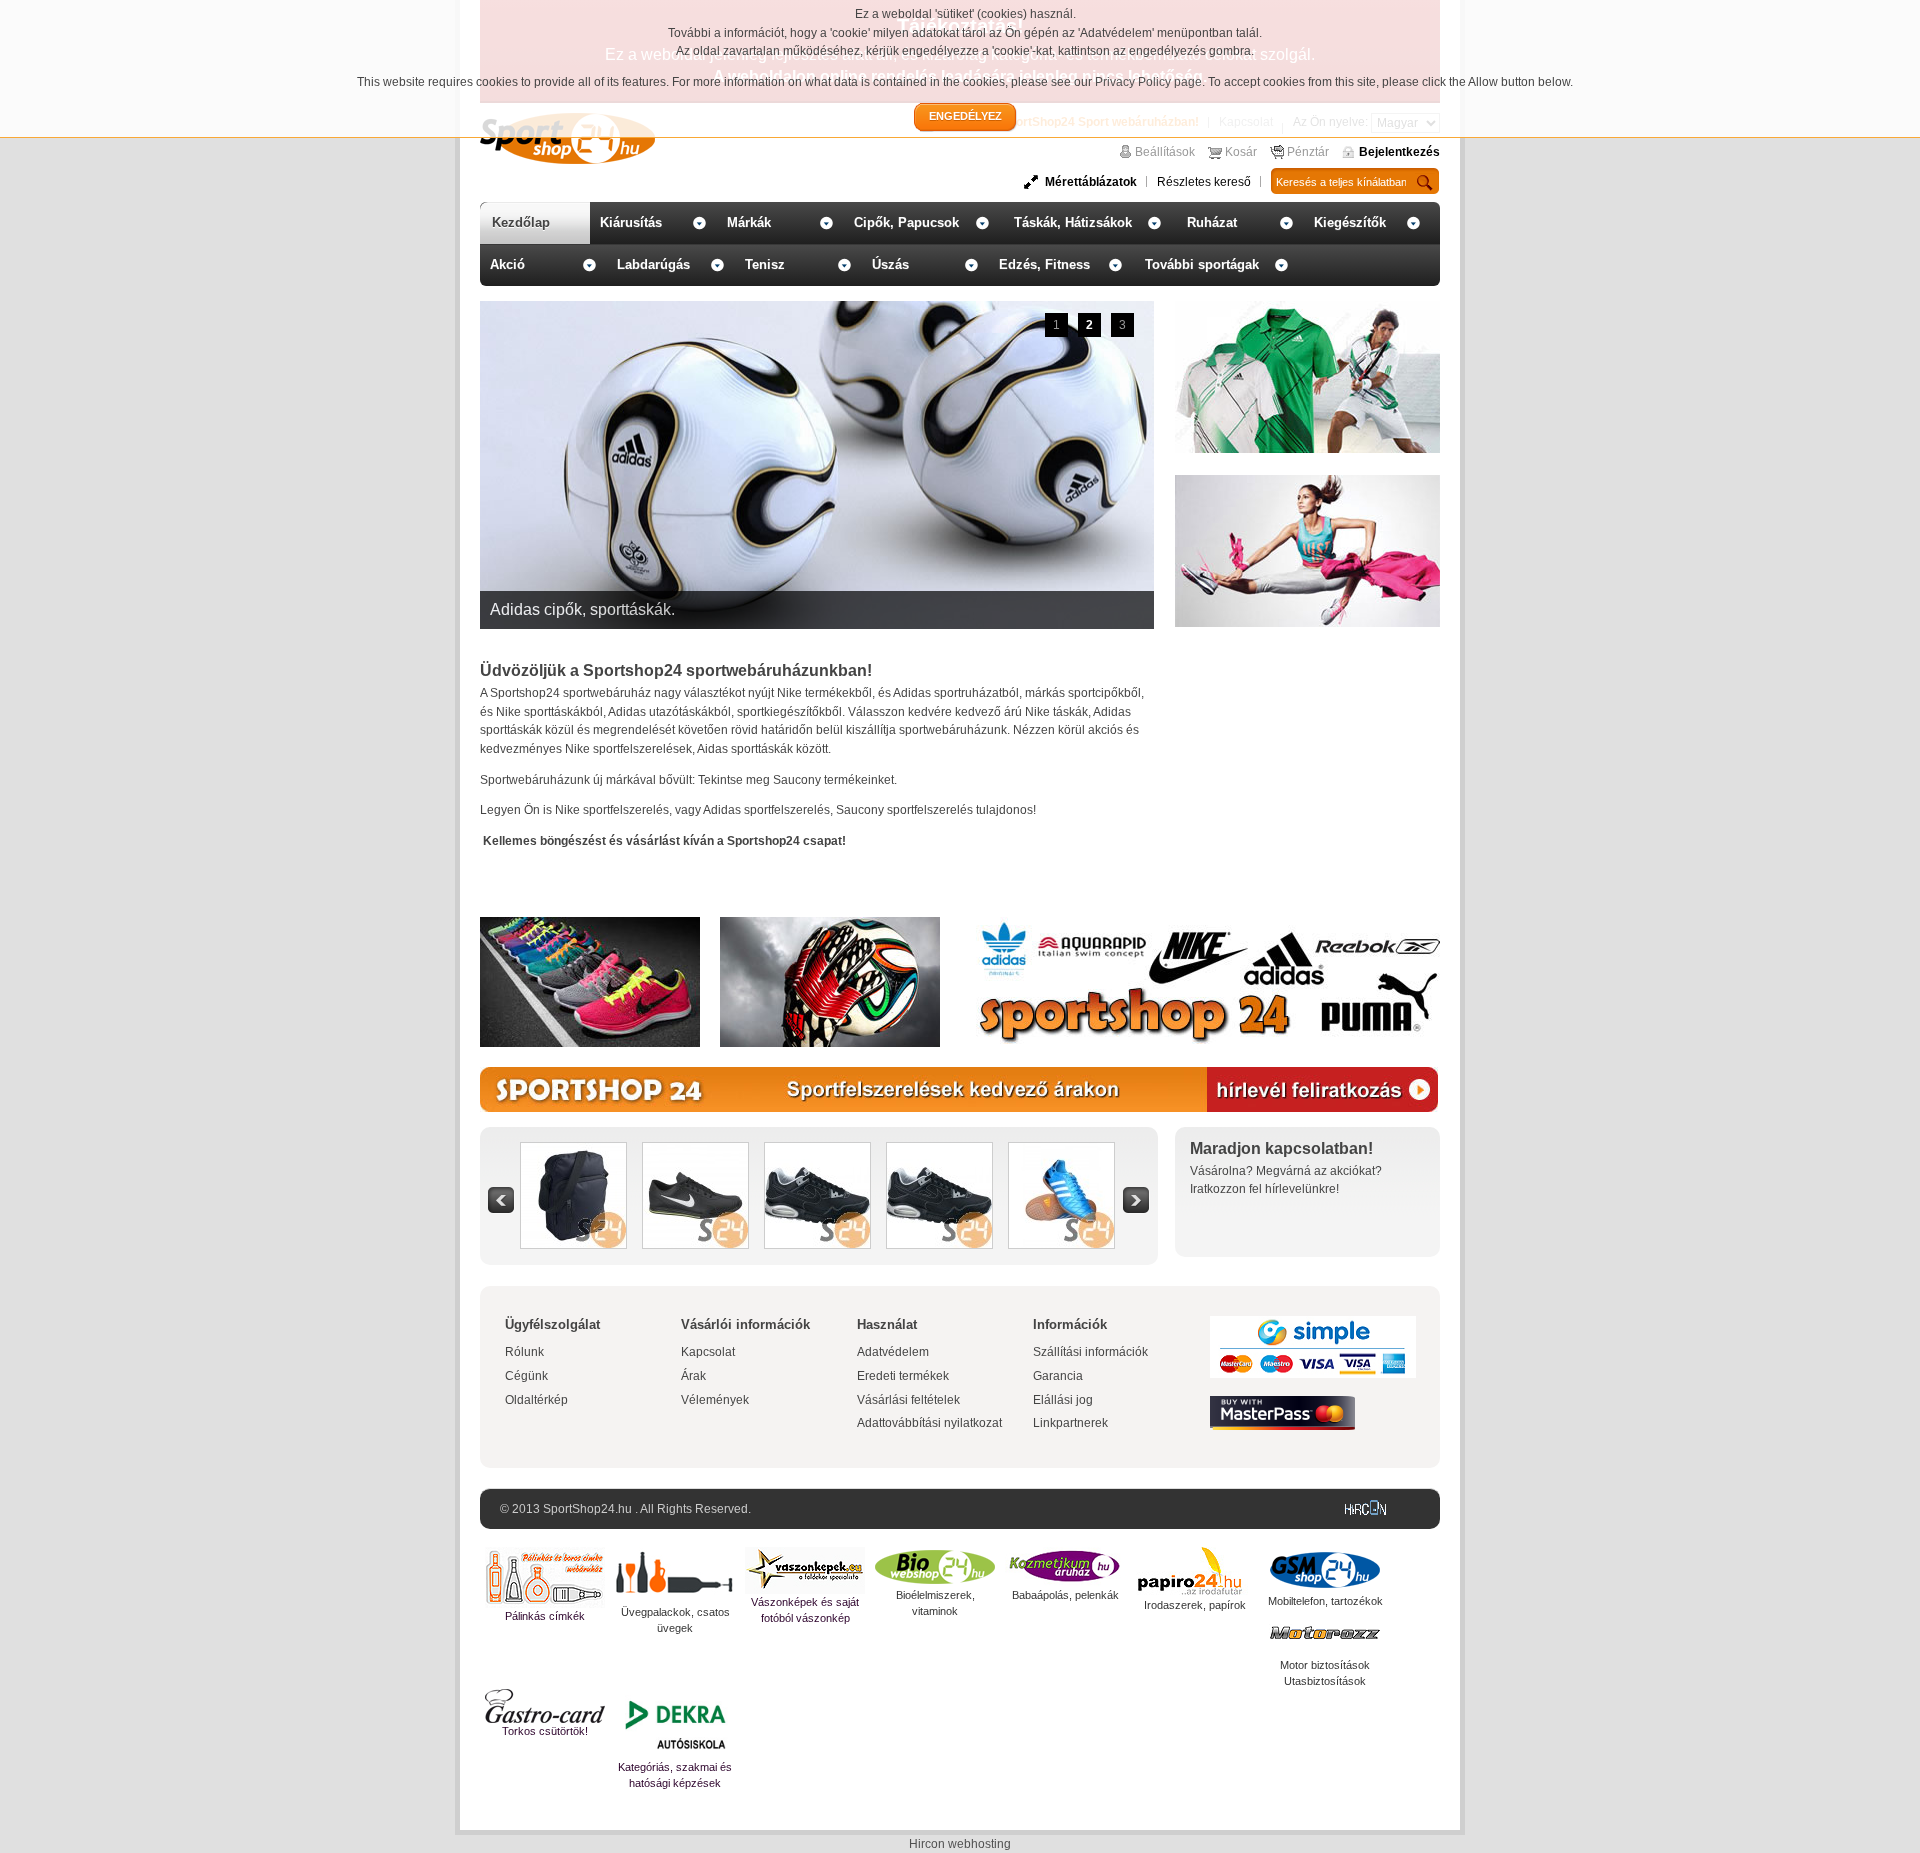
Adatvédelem (893, 1352)
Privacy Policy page (1148, 82)
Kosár (1241, 152)
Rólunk (524, 1352)
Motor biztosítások (1325, 1665)
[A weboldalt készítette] (1370, 1509)
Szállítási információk (1090, 1352)
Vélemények (715, 1400)
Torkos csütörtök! (545, 1731)
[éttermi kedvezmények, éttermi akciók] (545, 1706)
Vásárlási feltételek (908, 1400)
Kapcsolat (708, 1352)
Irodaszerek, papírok (1195, 1605)
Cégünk (526, 1376)
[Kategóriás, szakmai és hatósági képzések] (675, 1724)
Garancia (1058, 1376)
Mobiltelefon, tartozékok (1325, 1601)
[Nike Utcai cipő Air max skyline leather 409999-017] (817, 1152)
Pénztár (1308, 152)
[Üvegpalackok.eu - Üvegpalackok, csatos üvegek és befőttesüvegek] (675, 1575)
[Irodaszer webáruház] (1195, 1572)
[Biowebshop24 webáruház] (935, 1567)
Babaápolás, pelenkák (1065, 1595)
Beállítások (1165, 152)
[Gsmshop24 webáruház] (1325, 1570)
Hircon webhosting (960, 1844)
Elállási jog (1063, 1400)
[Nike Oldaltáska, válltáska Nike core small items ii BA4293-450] (573, 1152)
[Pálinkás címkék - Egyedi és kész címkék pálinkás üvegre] (545, 1577)
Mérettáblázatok (1091, 182)
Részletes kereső (1204, 182)
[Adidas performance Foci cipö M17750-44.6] (1061, 1152)
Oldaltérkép (536, 1400)
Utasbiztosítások (1325, 1681)
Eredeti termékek (903, 1376)
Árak (693, 1376)
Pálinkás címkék (545, 1616)
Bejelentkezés (1399, 152)
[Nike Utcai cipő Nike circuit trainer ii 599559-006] (695, 1152)
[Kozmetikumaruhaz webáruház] (1065, 1567)
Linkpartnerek (1070, 1423)
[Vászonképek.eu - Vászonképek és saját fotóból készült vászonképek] (805, 1570)
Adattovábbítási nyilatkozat (929, 1423)
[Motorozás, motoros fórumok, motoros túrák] (1325, 1633)
